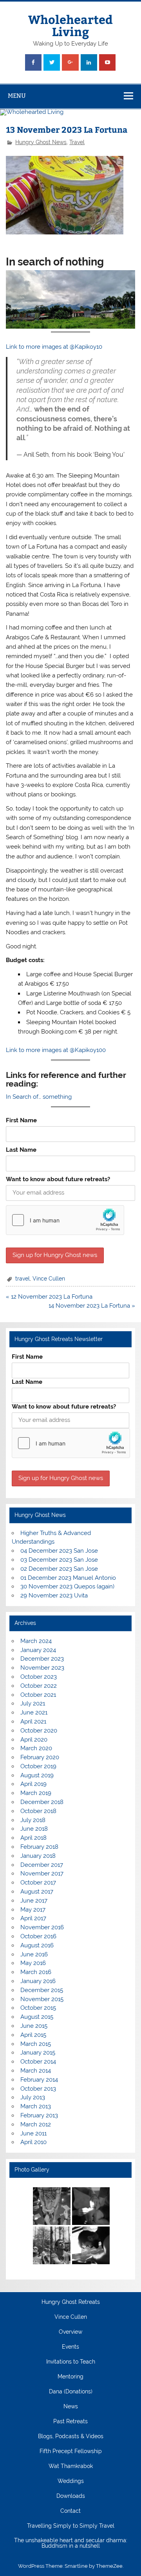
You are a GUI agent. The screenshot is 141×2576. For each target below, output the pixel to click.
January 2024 (38, 1650)
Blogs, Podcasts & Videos (71, 2437)
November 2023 (42, 1668)
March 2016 (36, 1972)
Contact (70, 2511)
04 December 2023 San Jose (59, 1551)
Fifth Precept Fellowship (71, 2452)
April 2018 (33, 1838)
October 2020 (39, 1731)
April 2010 (33, 2142)
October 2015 (38, 2008)
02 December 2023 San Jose (59, 1569)
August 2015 (37, 2017)
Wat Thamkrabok (71, 2466)
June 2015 (34, 2026)
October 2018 (38, 1811)
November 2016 (42, 1927)
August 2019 (37, 1775)
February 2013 (39, 2115)
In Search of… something (39, 1097)
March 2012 (36, 2124)
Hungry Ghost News (41, 142)
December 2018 (42, 1802)
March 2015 (36, 2044)
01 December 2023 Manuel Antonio (68, 1578)
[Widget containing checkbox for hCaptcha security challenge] (65, 1220)
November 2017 (42, 1873)
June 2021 (34, 1712)
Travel (77, 142)
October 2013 (38, 2089)
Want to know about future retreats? (58, 1179)
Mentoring (70, 2377)
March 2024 (36, 1641)
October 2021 (38, 1695)
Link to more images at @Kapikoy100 (56, 1050)
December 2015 (42, 1990)
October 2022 (39, 1686)
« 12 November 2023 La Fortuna (49, 1297)
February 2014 (39, 2080)
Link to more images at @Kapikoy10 (54, 347)
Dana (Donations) (71, 2392)
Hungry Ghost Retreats (71, 2302)
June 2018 (34, 1829)
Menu (17, 96)
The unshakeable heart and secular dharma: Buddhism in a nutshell (71, 2543)
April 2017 (33, 1918)
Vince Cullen (49, 1279)
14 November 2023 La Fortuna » (92, 1306)
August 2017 (37, 1892)
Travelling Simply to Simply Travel (71, 2526)
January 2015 (38, 2053)
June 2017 (34, 1901)
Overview (70, 2332)
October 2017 (38, 1883)
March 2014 (36, 2071)
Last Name (21, 1150)
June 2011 (33, 2133)
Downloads (71, 2496)
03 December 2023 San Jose (59, 1560)
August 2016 (37, 1945)
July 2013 (33, 2097)
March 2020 (36, 1748)
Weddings (71, 2481)
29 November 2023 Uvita (54, 1595)
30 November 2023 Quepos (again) (67, 1586)
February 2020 (40, 1757)
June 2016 (34, 1954)
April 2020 (34, 1740)
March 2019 (36, 1793)
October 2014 (38, 2062)
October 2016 (38, 1936)
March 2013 (36, 2106)
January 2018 (38, 1856)
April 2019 (33, 1784)
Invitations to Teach (71, 2362)
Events (70, 2347)
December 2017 (42, 1865)
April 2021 (33, 1722)
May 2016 (33, 1963)
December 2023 (42, 1659)
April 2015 (33, 2035)
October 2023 (39, 1677)
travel (23, 1279)
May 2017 (33, 1910)
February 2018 (39, 1847)
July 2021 (33, 1703)
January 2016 (38, 1981)
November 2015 (42, 1999)
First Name (21, 1120)
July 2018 (33, 1820)
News (71, 2407)
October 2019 (38, 1766)
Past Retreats (70, 2422)
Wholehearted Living (70, 25)
